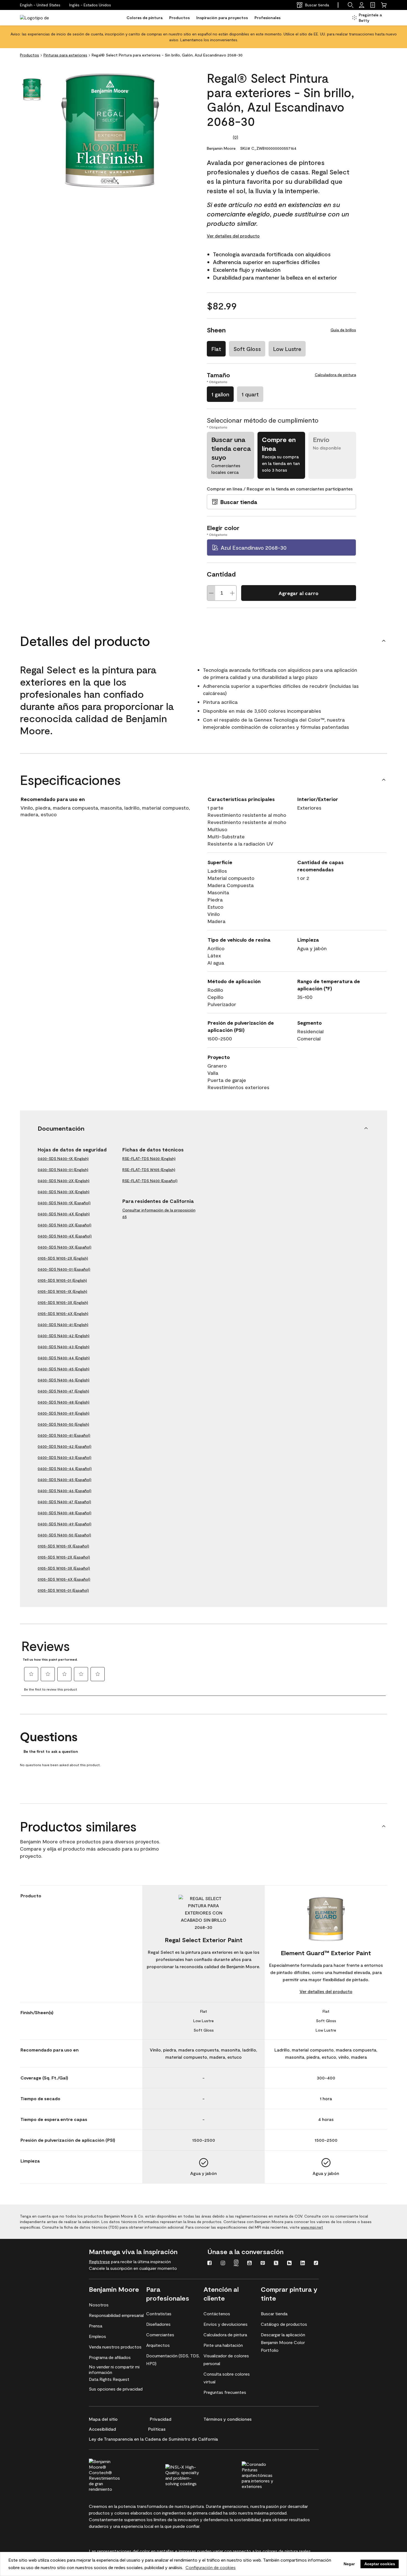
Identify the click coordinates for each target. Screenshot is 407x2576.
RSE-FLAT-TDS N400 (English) (149, 1158)
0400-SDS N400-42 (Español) (65, 1446)
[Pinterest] (263, 2264)
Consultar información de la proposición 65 (159, 1213)
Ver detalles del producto (233, 236)
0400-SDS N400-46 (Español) (65, 1491)
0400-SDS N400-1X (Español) (64, 1203)
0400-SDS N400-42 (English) (64, 1336)
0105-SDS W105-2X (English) (63, 1258)
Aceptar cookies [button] (380, 2564)
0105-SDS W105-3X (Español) (64, 1568)
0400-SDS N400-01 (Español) (64, 1269)
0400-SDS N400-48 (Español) (65, 1513)
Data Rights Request (109, 2379)
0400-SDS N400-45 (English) (64, 1369)
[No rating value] (220, 137)
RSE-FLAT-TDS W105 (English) (149, 1170)
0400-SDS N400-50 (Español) (64, 1535)
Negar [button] (349, 2564)
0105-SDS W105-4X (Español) (64, 1579)
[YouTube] (249, 2264)
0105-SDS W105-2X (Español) (64, 1557)
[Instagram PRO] (236, 2264)
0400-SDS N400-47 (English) (63, 1391)
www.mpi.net (312, 2227)
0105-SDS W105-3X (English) (63, 1302)
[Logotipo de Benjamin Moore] (37, 18)
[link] (373, 5)
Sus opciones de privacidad (116, 2389)
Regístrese (99, 2261)
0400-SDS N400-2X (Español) (65, 1225)
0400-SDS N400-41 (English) (63, 1325)
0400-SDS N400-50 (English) (63, 1424)
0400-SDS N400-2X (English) (64, 1181)
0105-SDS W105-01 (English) (62, 1280)
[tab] (32, 90)
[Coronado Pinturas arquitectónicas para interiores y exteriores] (269, 2474)
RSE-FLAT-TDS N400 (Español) (150, 1181)
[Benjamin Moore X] (276, 2264)
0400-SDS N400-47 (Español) (64, 1502)
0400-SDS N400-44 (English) (64, 1358)
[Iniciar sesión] (362, 5)
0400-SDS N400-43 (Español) (65, 1457)
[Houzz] (289, 2264)
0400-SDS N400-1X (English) (63, 1158)
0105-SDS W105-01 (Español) (63, 1590)
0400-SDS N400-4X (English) (64, 1214)
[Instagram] (223, 2264)
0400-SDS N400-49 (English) (64, 1413)
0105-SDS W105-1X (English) (62, 1291)
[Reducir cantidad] (211, 593)
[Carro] (384, 5)
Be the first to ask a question (51, 1751)
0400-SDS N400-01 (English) (63, 1170)
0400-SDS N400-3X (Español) (65, 1247)
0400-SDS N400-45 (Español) (65, 1480)
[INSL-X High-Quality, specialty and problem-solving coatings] (192, 2474)
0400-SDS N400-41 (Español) (64, 1435)
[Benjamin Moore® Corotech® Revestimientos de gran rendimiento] (116, 2474)
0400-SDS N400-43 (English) (64, 1347)
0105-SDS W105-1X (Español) (63, 1546)
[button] (90, 5)
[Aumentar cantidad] (232, 593)
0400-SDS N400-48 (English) (64, 1402)
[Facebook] (210, 2264)
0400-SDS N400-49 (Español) (65, 1524)
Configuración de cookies (211, 2567)
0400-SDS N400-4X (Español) (65, 1236)
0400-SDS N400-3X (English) (64, 1192)
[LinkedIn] (303, 2264)
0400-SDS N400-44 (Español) (65, 1468)
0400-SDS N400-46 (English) (64, 1380)
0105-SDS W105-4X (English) (63, 1313)
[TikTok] (316, 2264)
